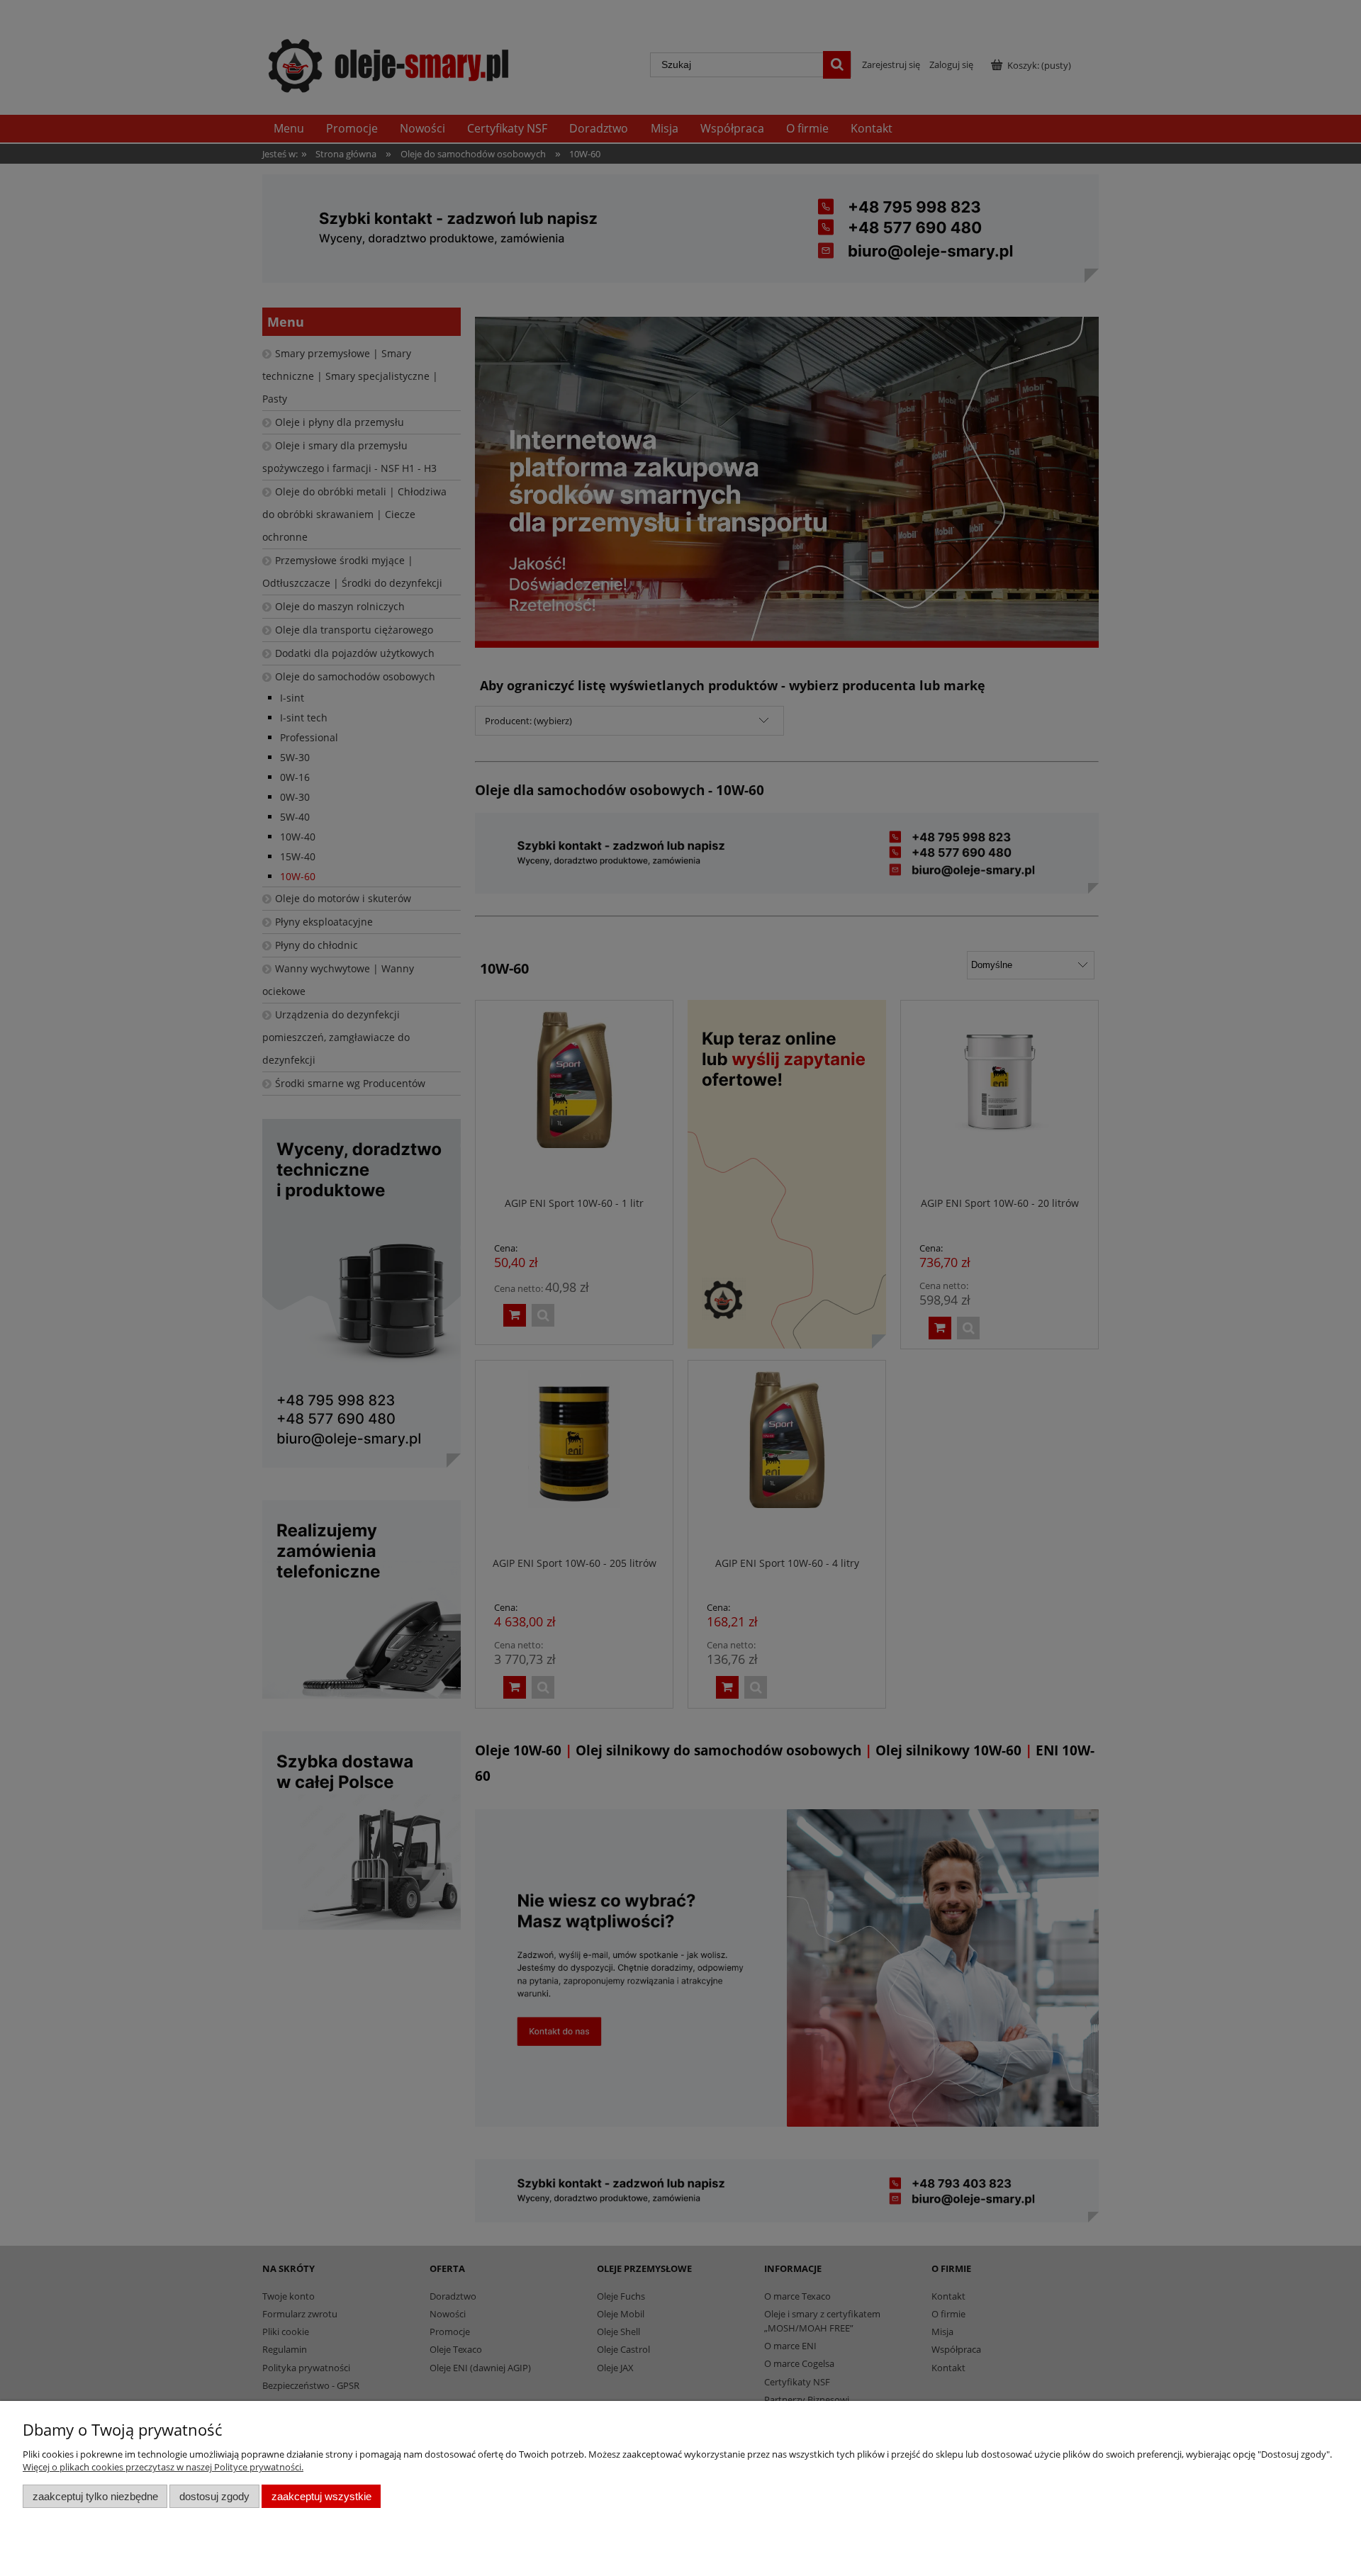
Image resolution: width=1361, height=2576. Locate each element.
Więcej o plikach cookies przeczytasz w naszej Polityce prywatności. (163, 2467)
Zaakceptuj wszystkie (321, 2496)
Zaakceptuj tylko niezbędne (95, 2496)
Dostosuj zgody (214, 2496)
